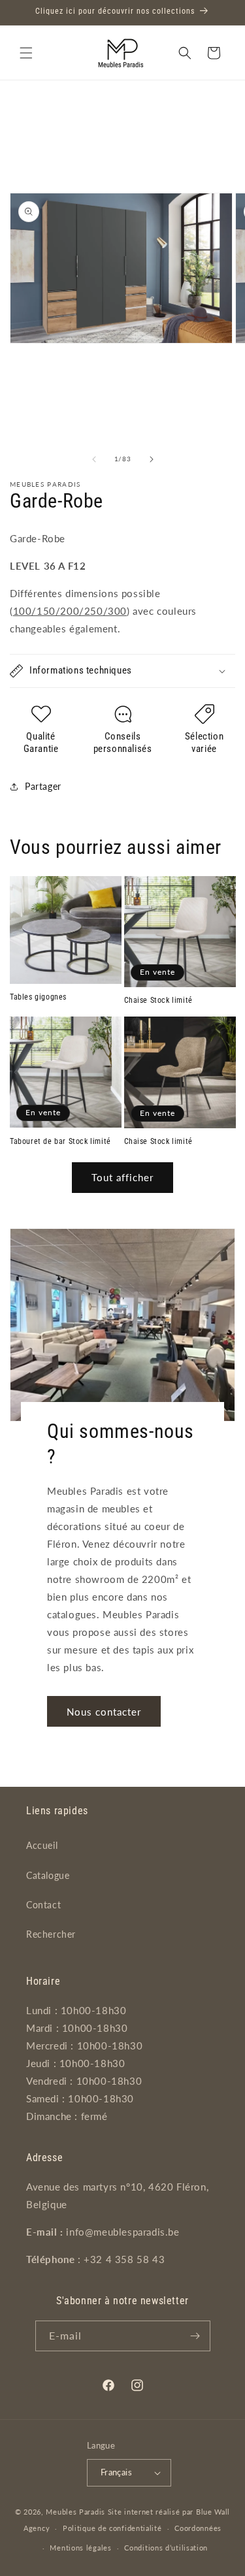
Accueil (42, 1845)
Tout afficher (122, 1177)
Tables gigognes (38, 997)
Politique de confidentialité (112, 2528)
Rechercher (51, 1934)
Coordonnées (198, 2528)
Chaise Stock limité (158, 1000)
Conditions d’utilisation (166, 2548)
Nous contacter (104, 1711)
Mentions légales (80, 2548)
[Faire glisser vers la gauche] (94, 459)
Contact (43, 1905)
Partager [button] (43, 786)
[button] (26, 53)
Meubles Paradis (75, 2512)
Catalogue (48, 1875)
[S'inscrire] (195, 2336)
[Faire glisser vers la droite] (152, 459)
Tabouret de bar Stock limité (60, 1141)
